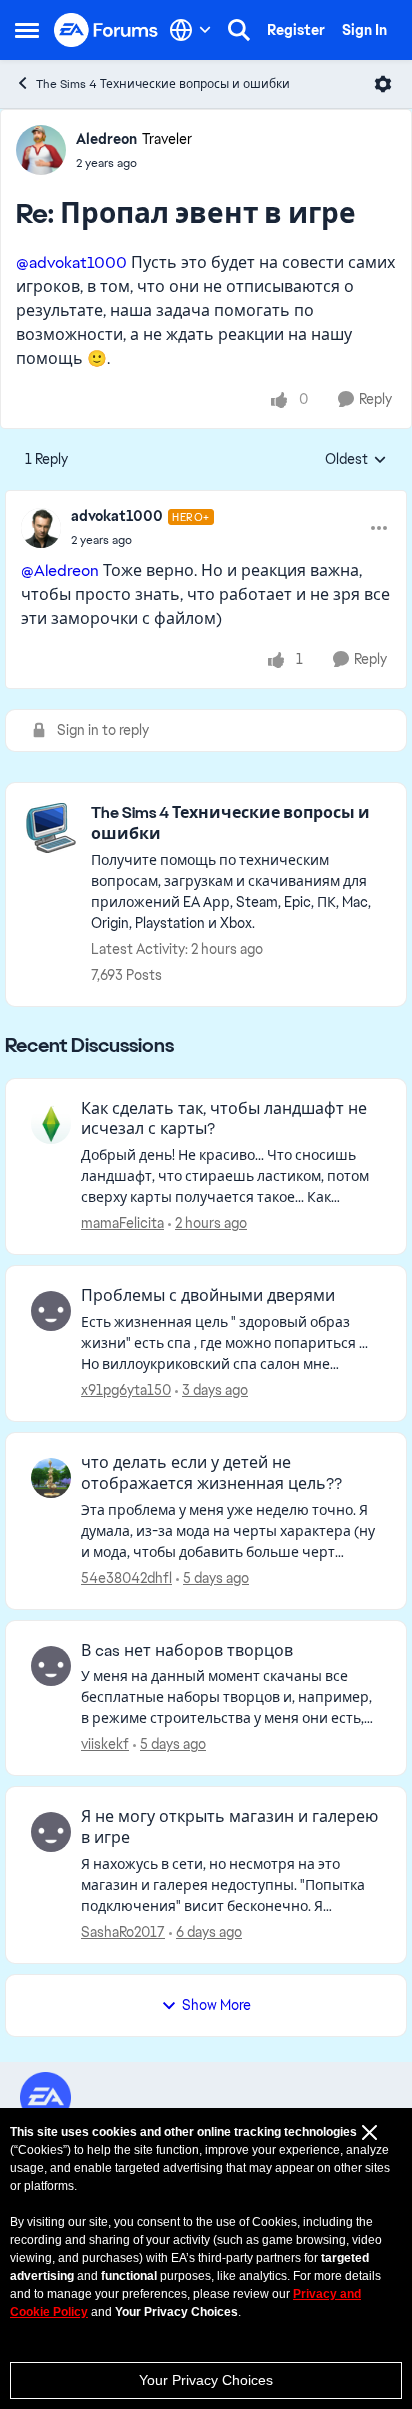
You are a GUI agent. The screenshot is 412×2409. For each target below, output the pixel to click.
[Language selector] (190, 30)
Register (296, 30)
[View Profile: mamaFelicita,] (51, 1124)
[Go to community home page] (106, 30)
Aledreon (106, 139)
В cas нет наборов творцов (187, 1651)
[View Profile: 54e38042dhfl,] (51, 1478)
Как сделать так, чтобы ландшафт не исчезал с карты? (224, 1119)
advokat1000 (117, 516)
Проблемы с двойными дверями (208, 1296)
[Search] (239, 30)
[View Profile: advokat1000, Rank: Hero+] (41, 528)
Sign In (364, 30)
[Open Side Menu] (27, 30)
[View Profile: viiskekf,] (51, 1666)
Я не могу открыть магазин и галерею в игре (229, 1827)
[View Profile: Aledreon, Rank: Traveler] (41, 150)
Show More (216, 2005)
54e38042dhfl (126, 1578)
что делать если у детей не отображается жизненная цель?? (211, 1473)
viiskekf (105, 1744)
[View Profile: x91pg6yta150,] (51, 1311)
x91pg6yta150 (126, 1390)
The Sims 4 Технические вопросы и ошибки (163, 84)
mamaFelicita (122, 1223)
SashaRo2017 (123, 1932)
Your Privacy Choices (206, 2380)
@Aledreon (60, 570)
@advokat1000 (71, 262)
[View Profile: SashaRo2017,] (51, 1832)
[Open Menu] (383, 84)
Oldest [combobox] (356, 460)
